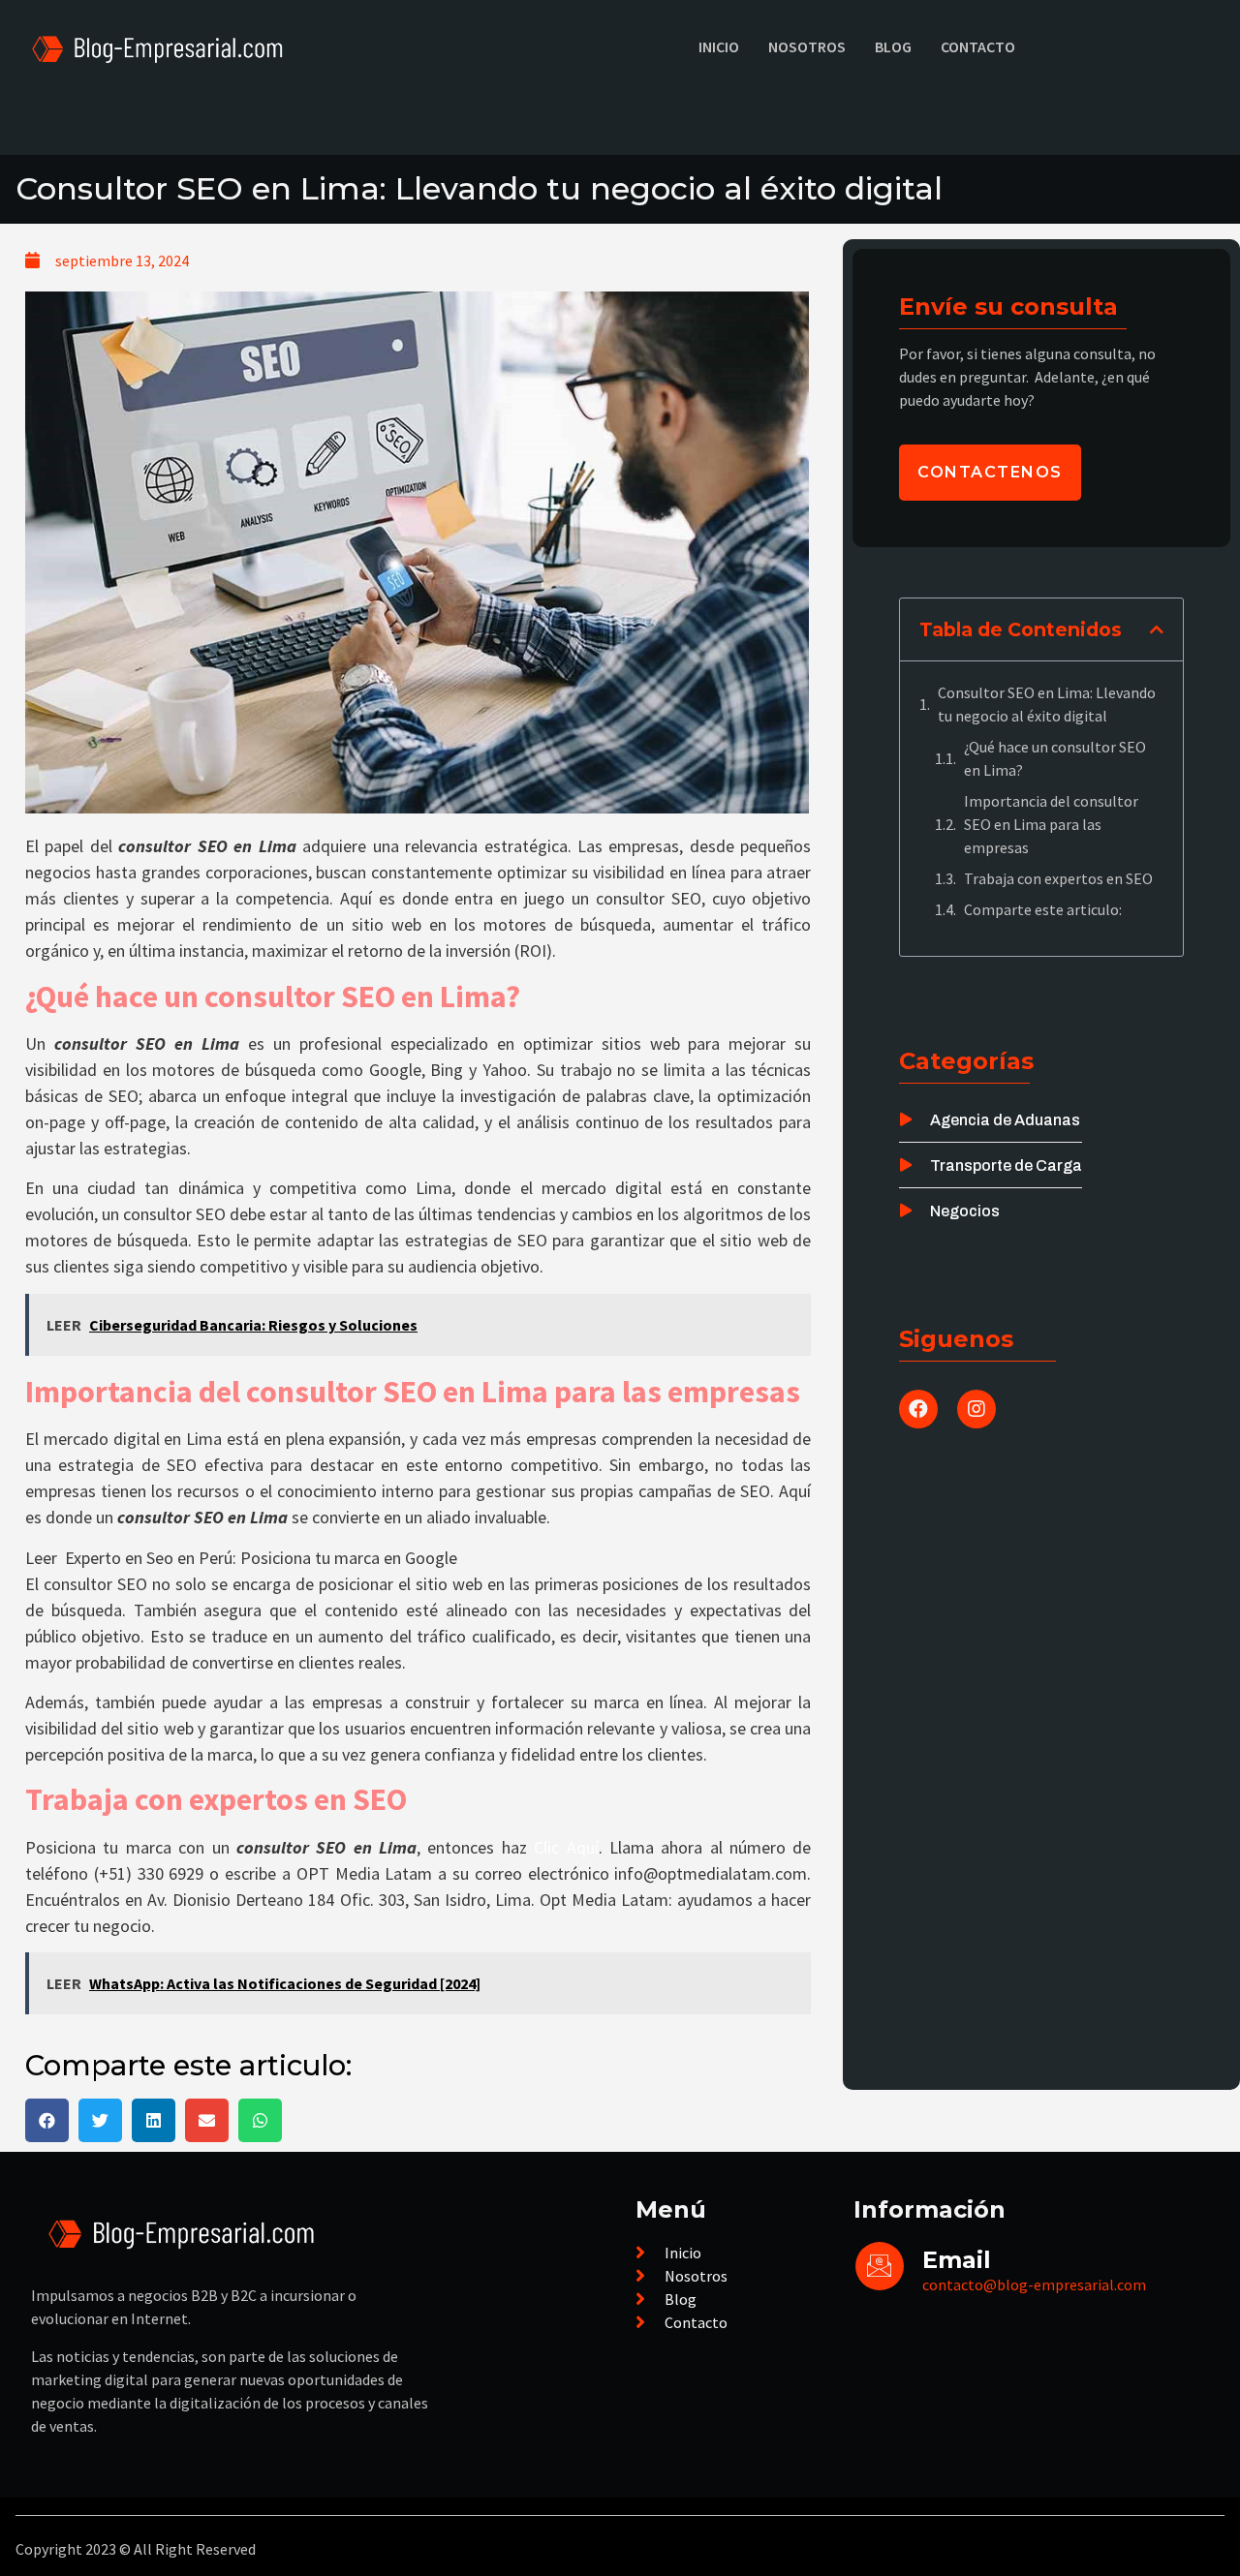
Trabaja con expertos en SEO (1058, 878)
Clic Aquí (566, 1847)
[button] (47, 2120)
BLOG (893, 46)
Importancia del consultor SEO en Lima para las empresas (1051, 824)
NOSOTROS (807, 46)
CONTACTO (978, 46)
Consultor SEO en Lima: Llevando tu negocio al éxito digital (1047, 704)
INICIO (719, 46)
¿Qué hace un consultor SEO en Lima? (1055, 758)
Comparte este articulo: (1043, 909)
